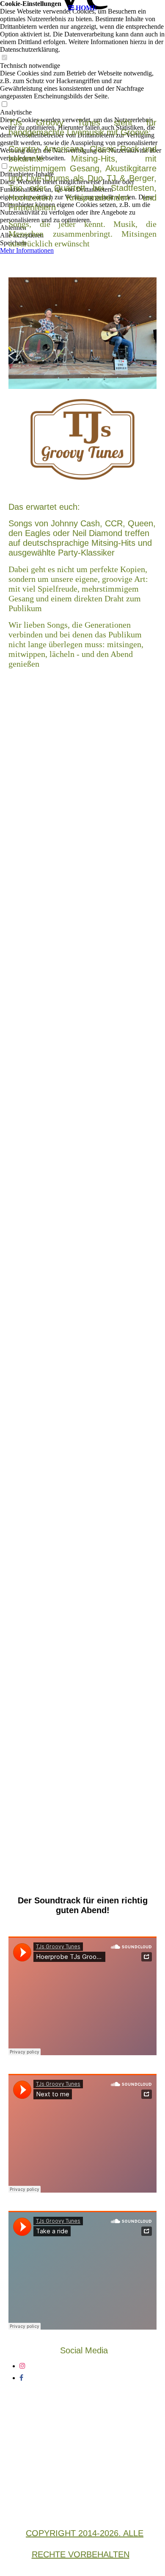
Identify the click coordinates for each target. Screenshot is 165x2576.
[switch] (4, 58)
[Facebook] (21, 2378)
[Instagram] (22, 2366)
